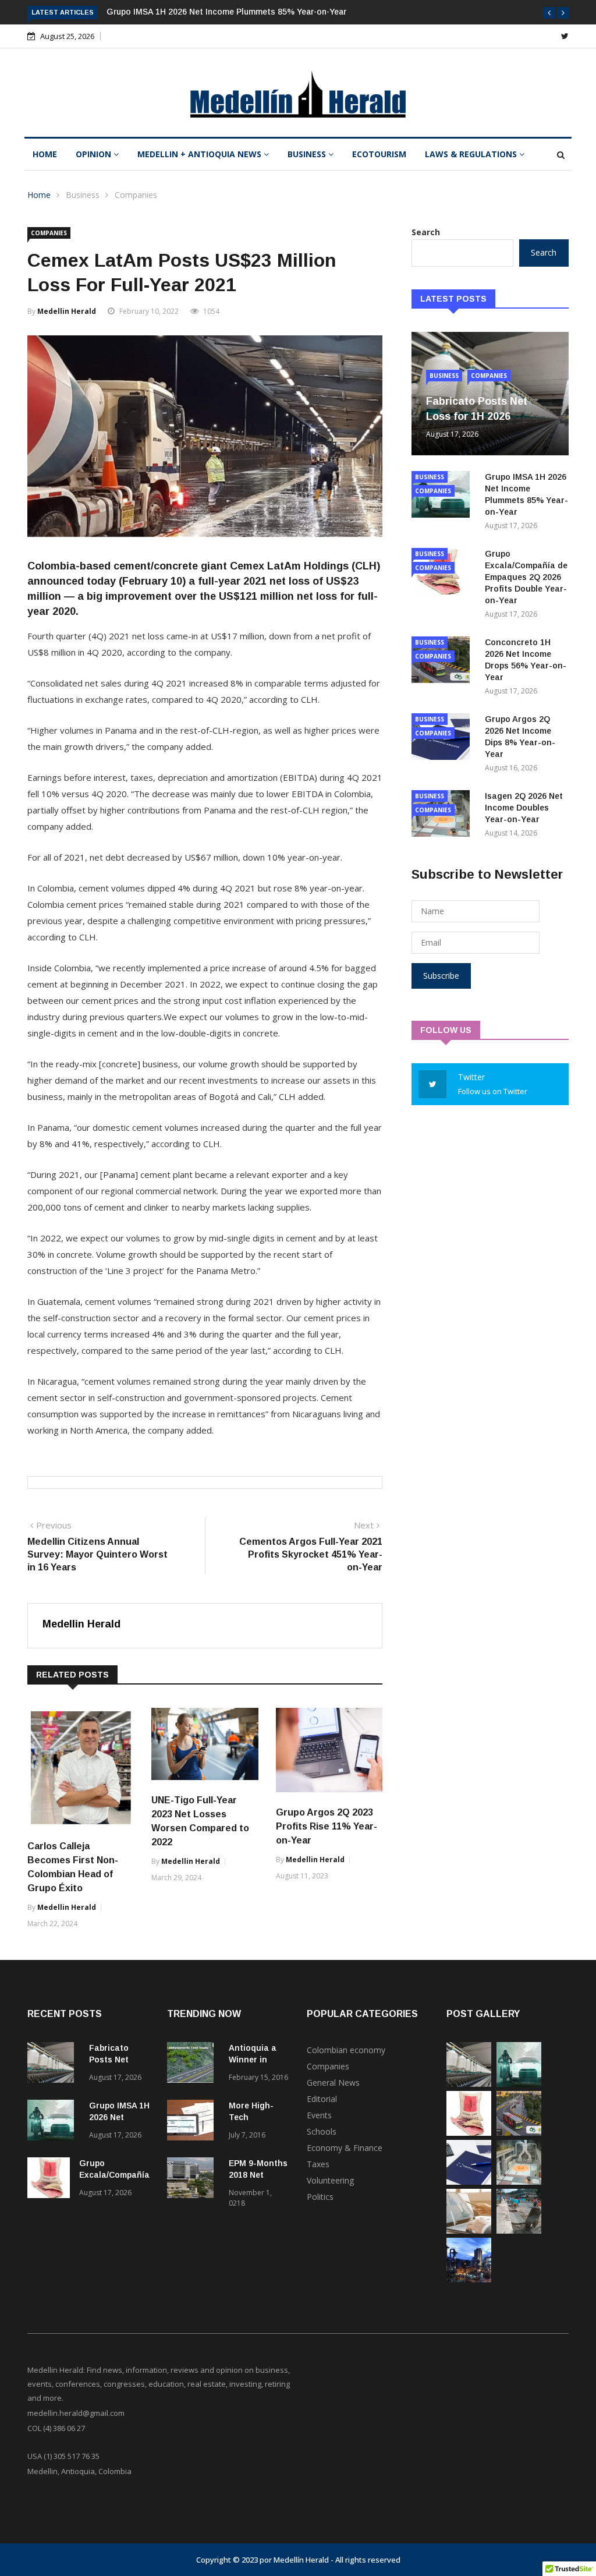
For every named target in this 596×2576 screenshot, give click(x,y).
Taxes (318, 2164)
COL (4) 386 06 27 (56, 2428)
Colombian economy (346, 2050)
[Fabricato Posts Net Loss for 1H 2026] (54, 2064)
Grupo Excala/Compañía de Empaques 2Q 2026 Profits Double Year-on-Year (526, 577)
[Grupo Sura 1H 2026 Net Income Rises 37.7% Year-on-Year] (469, 2230)
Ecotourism (379, 154)
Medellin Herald (67, 311)
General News (333, 2083)
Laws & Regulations (472, 154)
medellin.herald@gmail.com (76, 2413)
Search (426, 232)
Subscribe (441, 976)
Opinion (95, 154)
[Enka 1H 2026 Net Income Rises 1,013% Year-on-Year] (469, 2279)
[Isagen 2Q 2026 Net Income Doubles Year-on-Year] (519, 2182)
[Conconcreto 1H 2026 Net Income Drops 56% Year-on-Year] (519, 2133)
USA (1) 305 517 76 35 (63, 2456)
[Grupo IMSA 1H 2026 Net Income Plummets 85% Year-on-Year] (54, 2122)
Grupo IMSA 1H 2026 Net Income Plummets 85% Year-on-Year (226, 12)
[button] (549, 13)
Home (45, 154)
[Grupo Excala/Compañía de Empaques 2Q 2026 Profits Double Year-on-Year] (49, 2180)
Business (308, 154)
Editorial (322, 2099)
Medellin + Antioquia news (201, 154)
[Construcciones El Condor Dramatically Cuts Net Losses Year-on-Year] (519, 2230)
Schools (322, 2131)
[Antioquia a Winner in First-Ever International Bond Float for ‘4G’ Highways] (193, 2064)
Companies (136, 195)
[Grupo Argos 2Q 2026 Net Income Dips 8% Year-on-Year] (469, 2182)
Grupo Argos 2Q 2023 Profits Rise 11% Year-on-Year (327, 1826)
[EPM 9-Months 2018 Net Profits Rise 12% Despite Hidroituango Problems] (193, 2180)
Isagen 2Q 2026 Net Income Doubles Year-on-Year (524, 808)
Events (319, 2115)
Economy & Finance (345, 2148)
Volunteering (330, 2180)
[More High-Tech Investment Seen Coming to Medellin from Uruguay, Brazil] (193, 2122)
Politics (320, 2197)
